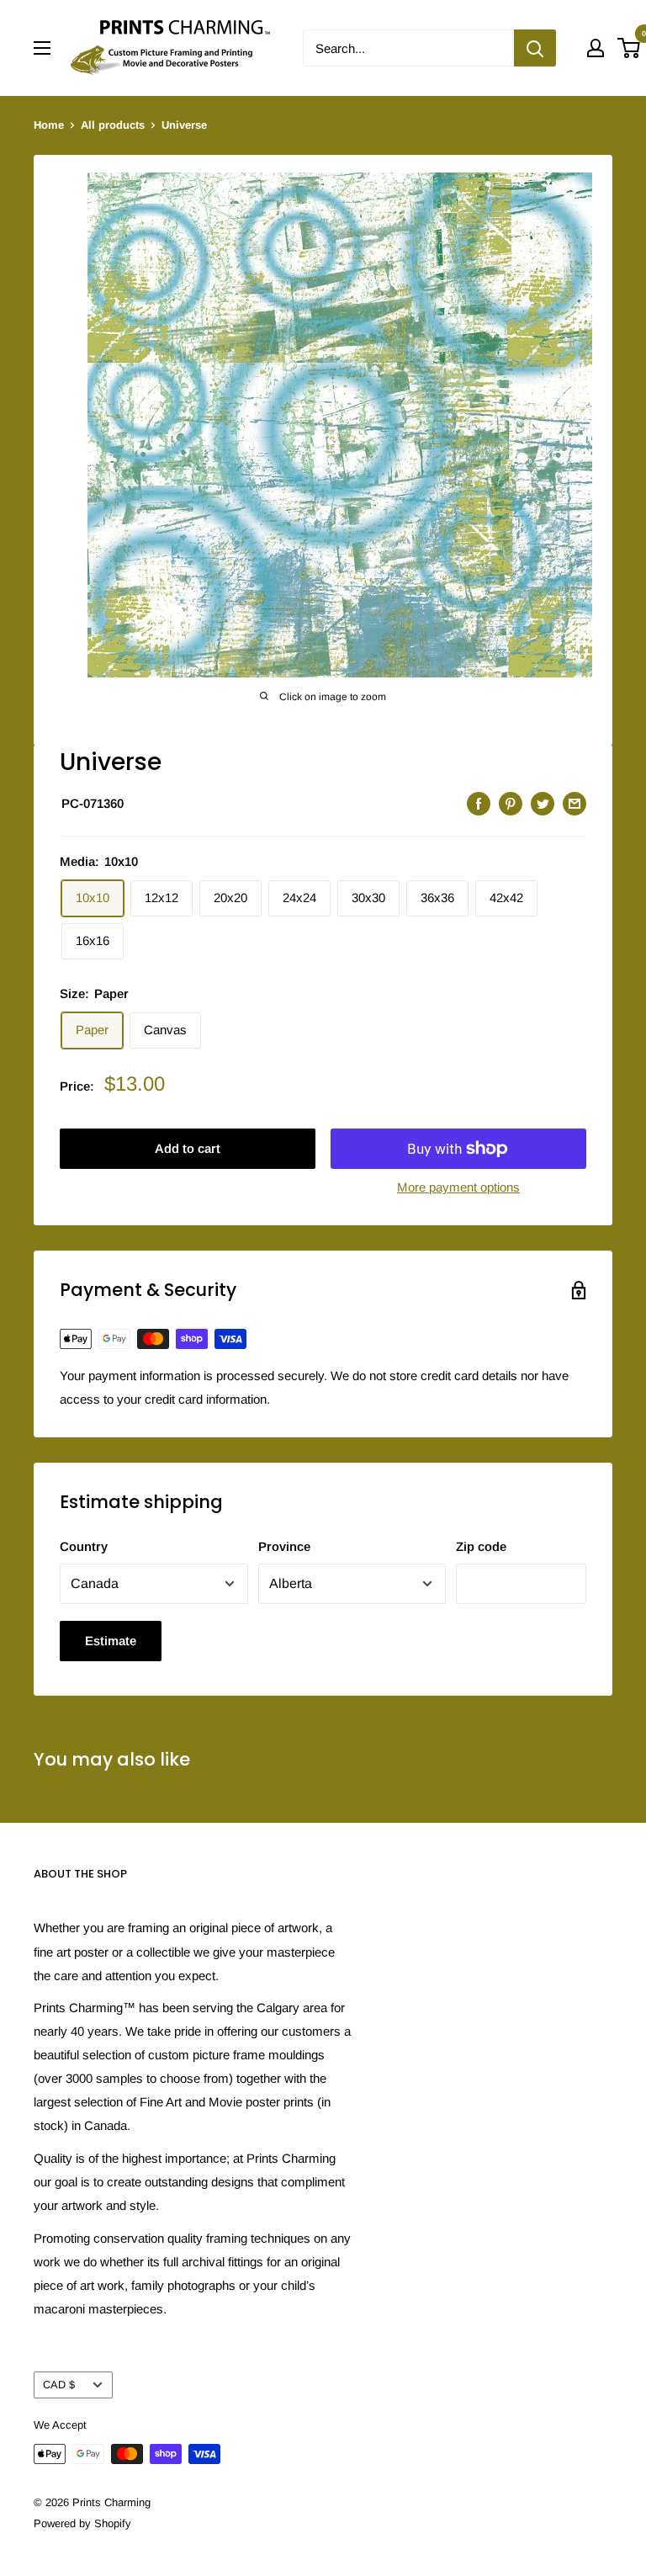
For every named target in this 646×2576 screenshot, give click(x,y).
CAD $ (59, 2385)
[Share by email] (575, 803)
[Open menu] (42, 48)
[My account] (596, 48)
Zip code (481, 1546)
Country (84, 1546)
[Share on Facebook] (479, 803)
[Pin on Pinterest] (511, 803)
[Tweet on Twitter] (543, 803)
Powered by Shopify (82, 2523)
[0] (630, 48)
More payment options (458, 1187)
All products (113, 125)
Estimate (111, 1641)
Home (49, 125)
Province (284, 1546)
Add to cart (188, 1148)
